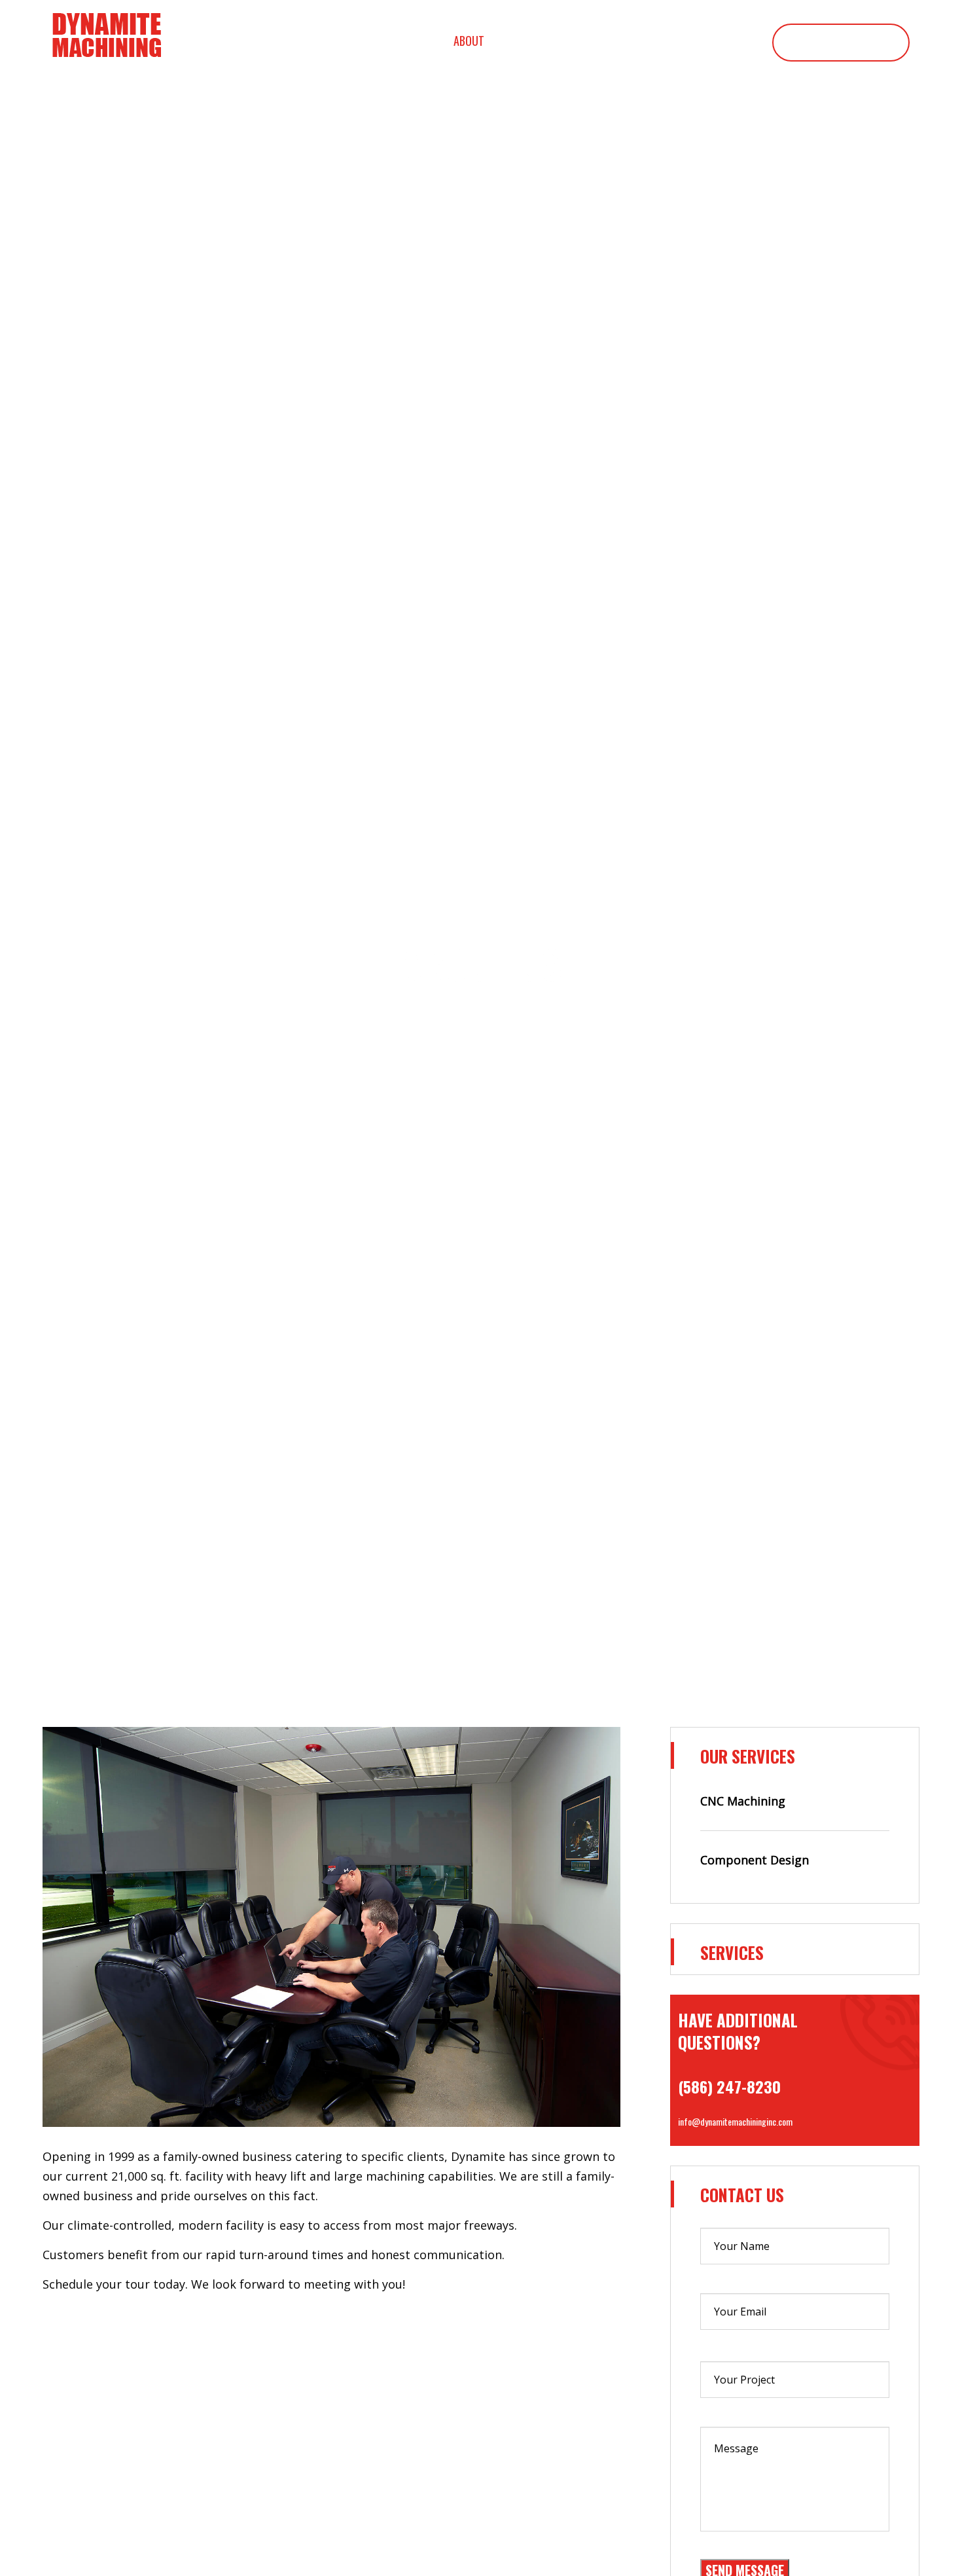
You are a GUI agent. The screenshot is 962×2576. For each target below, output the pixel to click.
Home (401, 41)
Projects (717, 41)
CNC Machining (743, 1801)
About (469, 41)
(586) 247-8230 (729, 2086)
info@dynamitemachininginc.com (735, 2121)
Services (544, 41)
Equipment (630, 41)
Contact (841, 43)
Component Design (755, 1860)
